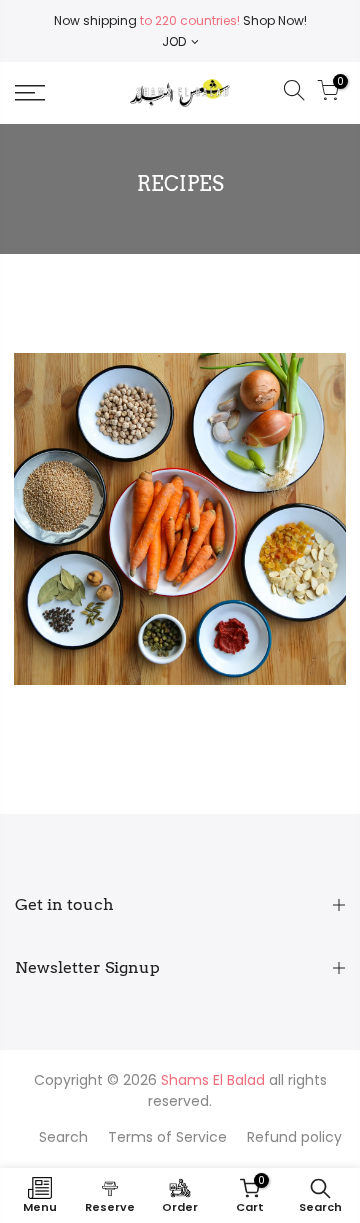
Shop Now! (273, 20)
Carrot (87, 468)
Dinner (219, 468)
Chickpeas (153, 468)
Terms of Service (167, 1137)
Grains (271, 468)
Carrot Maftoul (180, 445)
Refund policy (294, 1137)
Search (63, 1137)
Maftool (180, 493)
